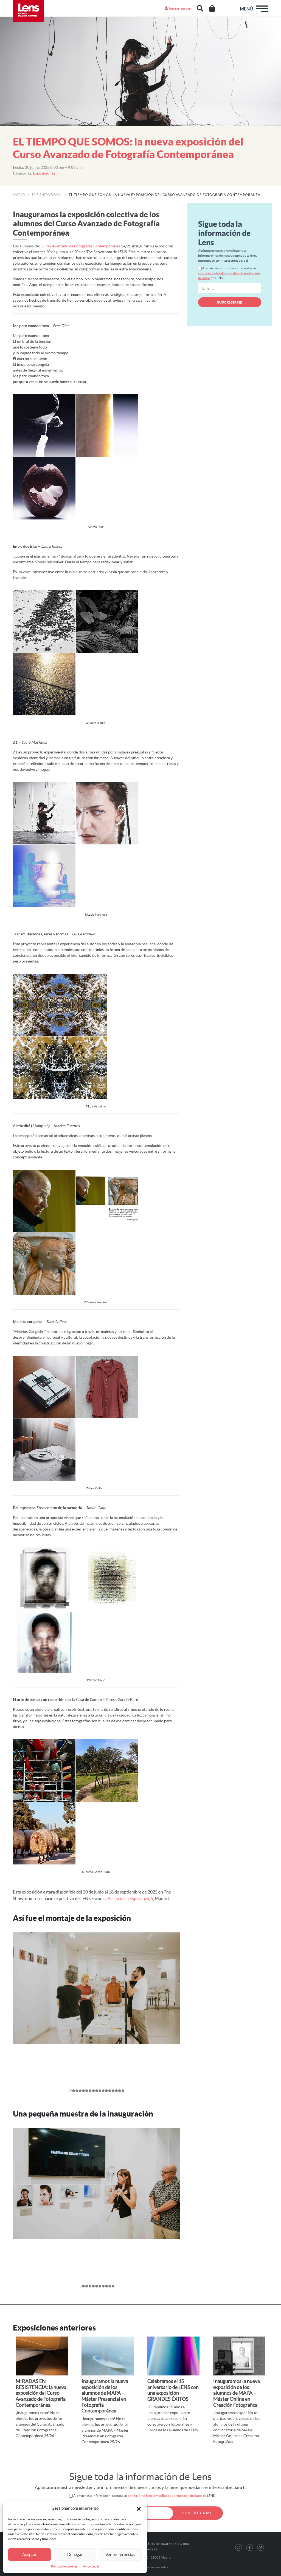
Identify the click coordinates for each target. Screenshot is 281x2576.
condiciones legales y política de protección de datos (165, 2496)
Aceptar (29, 2554)
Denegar (75, 2554)
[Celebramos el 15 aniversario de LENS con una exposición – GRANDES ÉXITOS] (173, 2356)
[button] (139, 2508)
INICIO (19, 195)
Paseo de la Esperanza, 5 (130, 1898)
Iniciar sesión (180, 8)
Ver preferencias (120, 2554)
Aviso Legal (91, 2566)
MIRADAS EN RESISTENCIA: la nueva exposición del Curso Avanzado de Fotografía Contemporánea (41, 2393)
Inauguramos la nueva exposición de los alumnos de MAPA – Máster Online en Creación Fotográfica (237, 2393)
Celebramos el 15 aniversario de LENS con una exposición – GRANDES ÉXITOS (173, 2390)
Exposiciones (44, 173)
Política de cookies (64, 2566)
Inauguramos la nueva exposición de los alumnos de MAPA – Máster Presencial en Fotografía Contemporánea (105, 2396)
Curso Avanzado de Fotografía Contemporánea (80, 246)
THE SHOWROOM (47, 195)
